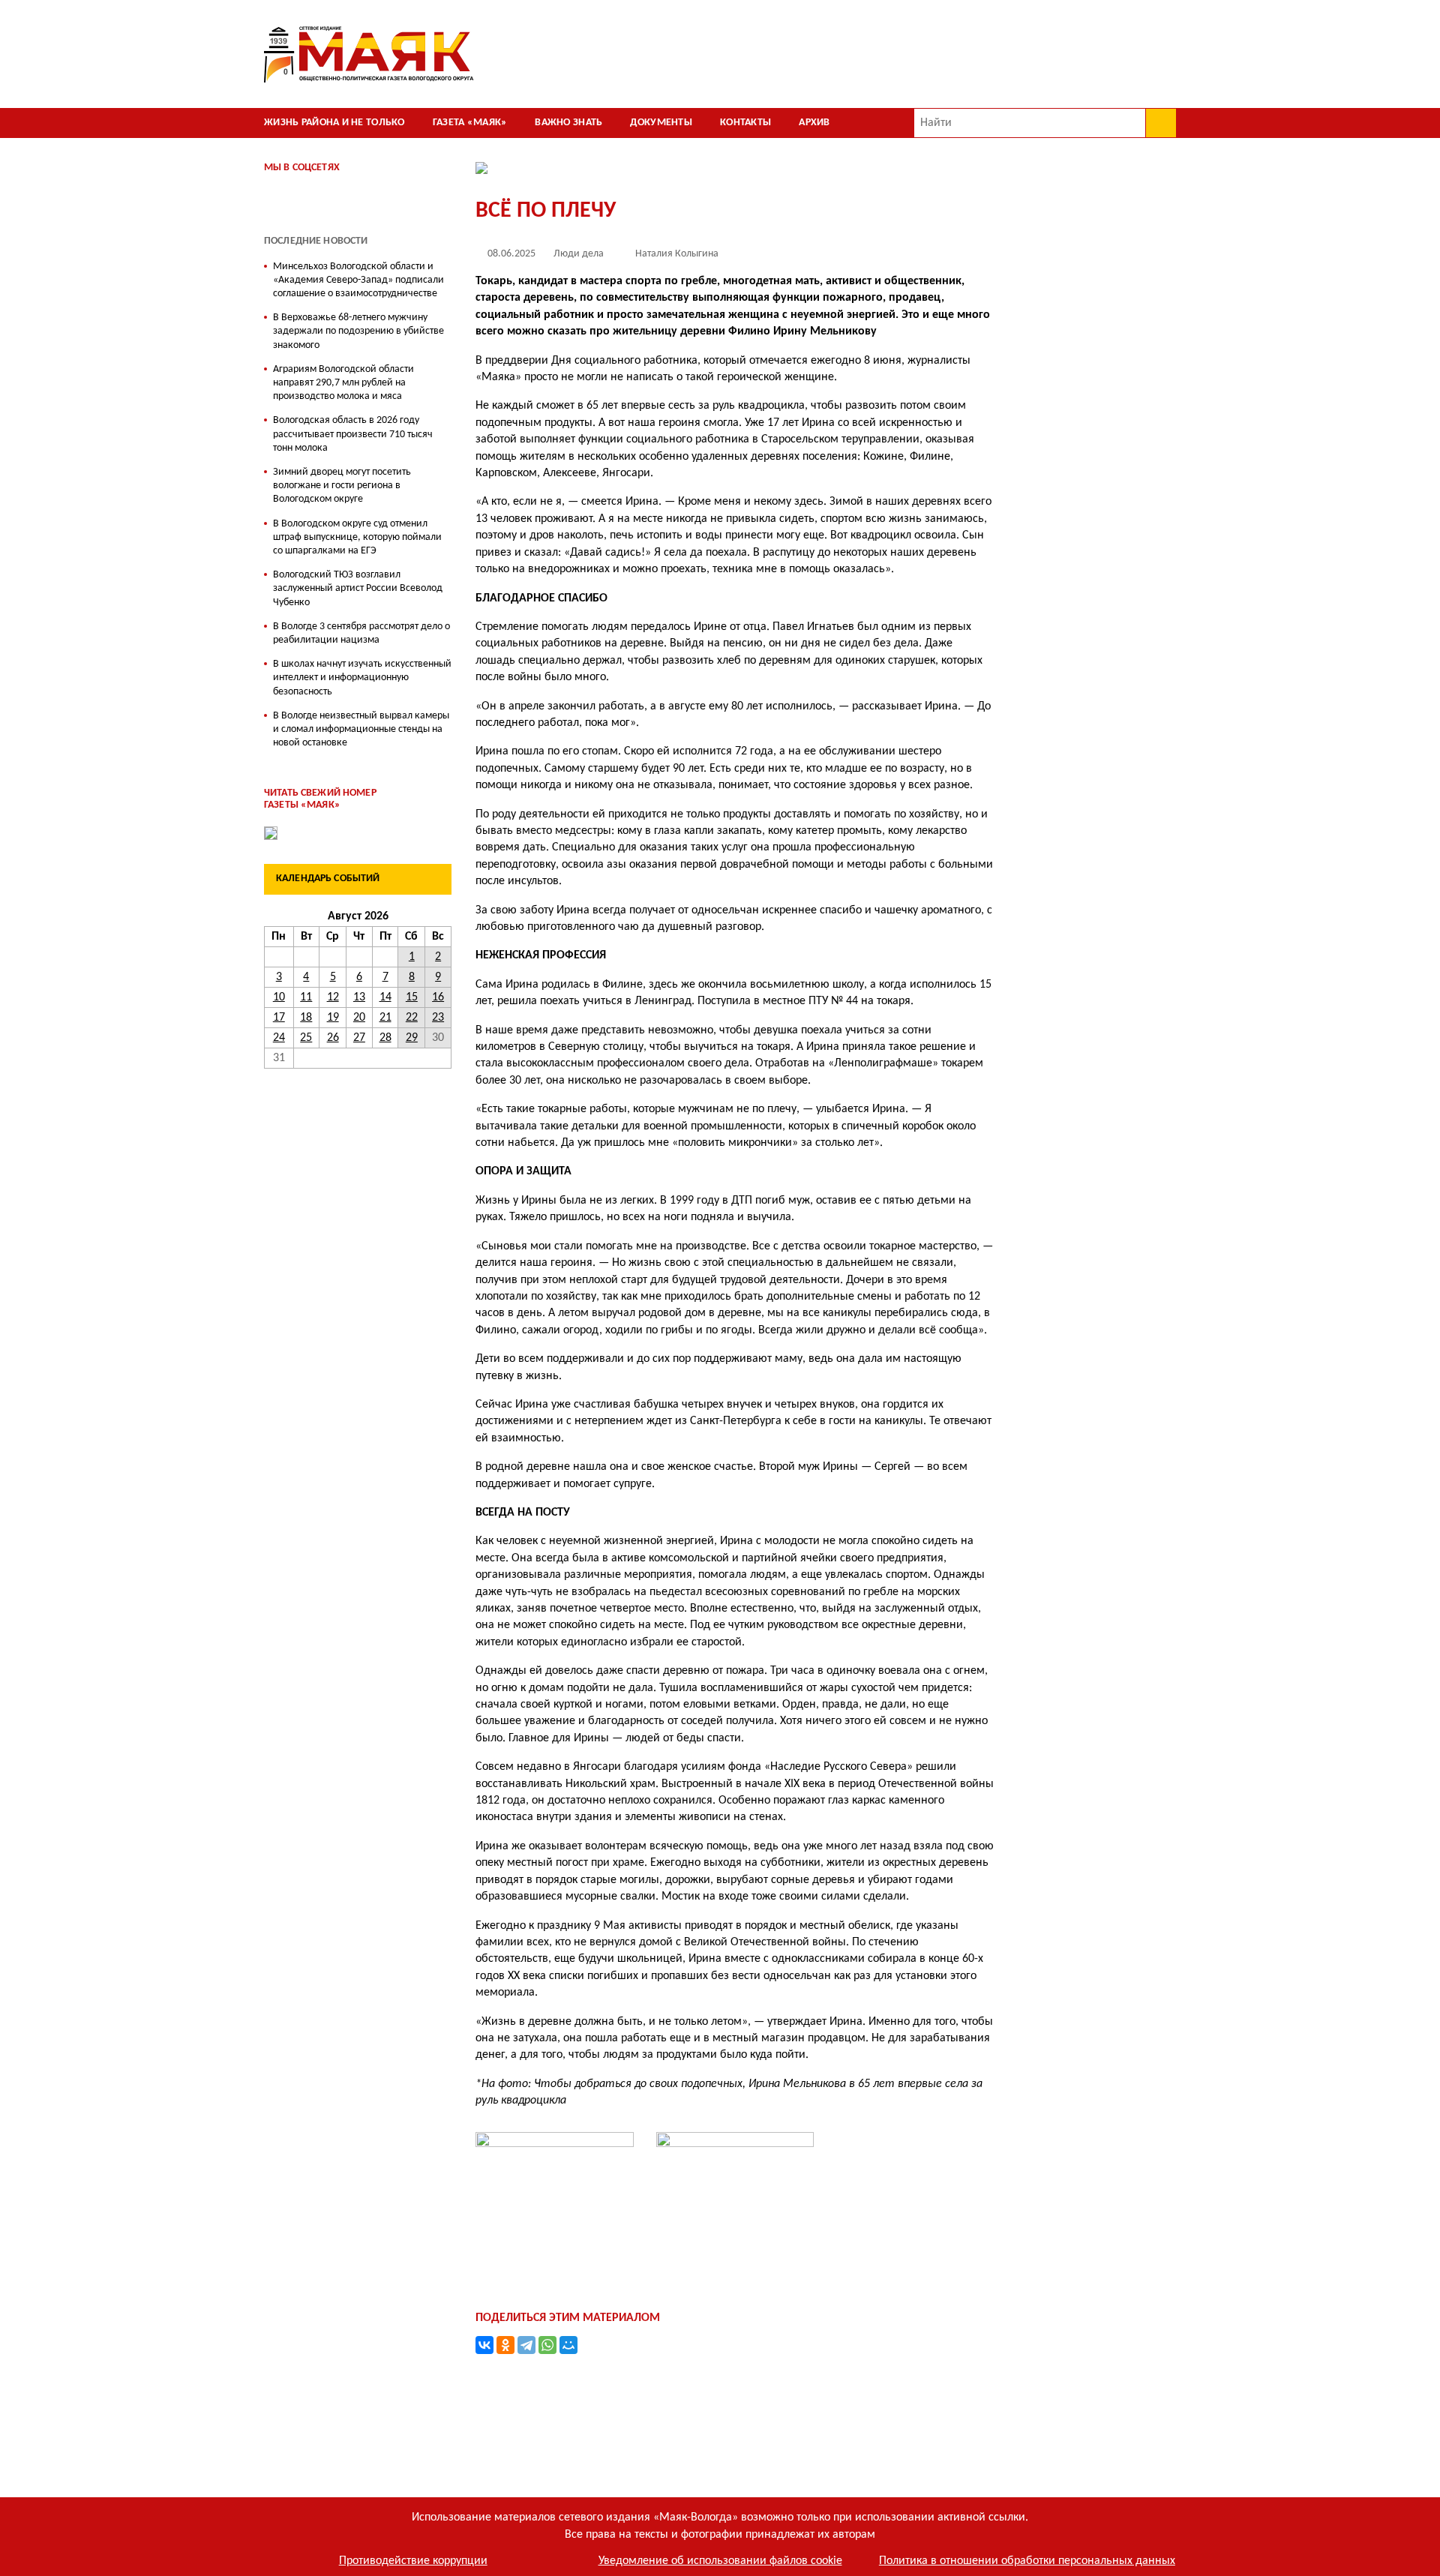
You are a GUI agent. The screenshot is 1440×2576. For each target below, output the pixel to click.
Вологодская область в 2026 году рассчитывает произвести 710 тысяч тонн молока (353, 434)
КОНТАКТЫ (745, 123)
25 (306, 1038)
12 (333, 997)
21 (385, 1018)
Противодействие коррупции (413, 2561)
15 (412, 997)
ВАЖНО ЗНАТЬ (568, 123)
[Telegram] (526, 2345)
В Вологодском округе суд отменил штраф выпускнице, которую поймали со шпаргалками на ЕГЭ (357, 537)
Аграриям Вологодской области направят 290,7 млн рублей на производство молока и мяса (343, 383)
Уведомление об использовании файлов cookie (720, 2561)
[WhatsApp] (547, 2345)
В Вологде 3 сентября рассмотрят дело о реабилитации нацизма (361, 633)
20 (359, 1018)
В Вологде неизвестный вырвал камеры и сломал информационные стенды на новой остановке (361, 729)
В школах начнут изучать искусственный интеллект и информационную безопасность (362, 678)
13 (359, 997)
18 (306, 1018)
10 (279, 997)
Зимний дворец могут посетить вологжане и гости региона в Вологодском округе (342, 486)
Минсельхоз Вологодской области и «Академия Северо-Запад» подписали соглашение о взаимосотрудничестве (358, 280)
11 (306, 997)
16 (438, 997)
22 (412, 1018)
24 (279, 1038)
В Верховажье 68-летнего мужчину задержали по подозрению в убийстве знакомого (358, 331)
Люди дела (579, 254)
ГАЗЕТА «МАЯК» (470, 123)
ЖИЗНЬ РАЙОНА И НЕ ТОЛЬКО (334, 123)
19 (333, 1018)
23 (438, 1018)
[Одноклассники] (505, 2345)
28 (385, 1038)
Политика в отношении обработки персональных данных (1027, 2561)
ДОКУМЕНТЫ (661, 123)
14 (385, 997)
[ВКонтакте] (484, 2345)
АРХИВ (814, 123)
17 (279, 1018)
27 (359, 1038)
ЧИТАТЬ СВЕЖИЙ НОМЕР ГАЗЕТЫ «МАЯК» (320, 799)
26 (333, 1038)
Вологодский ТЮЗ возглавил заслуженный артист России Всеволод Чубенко (358, 588)
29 (412, 1038)
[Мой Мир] (568, 2345)
